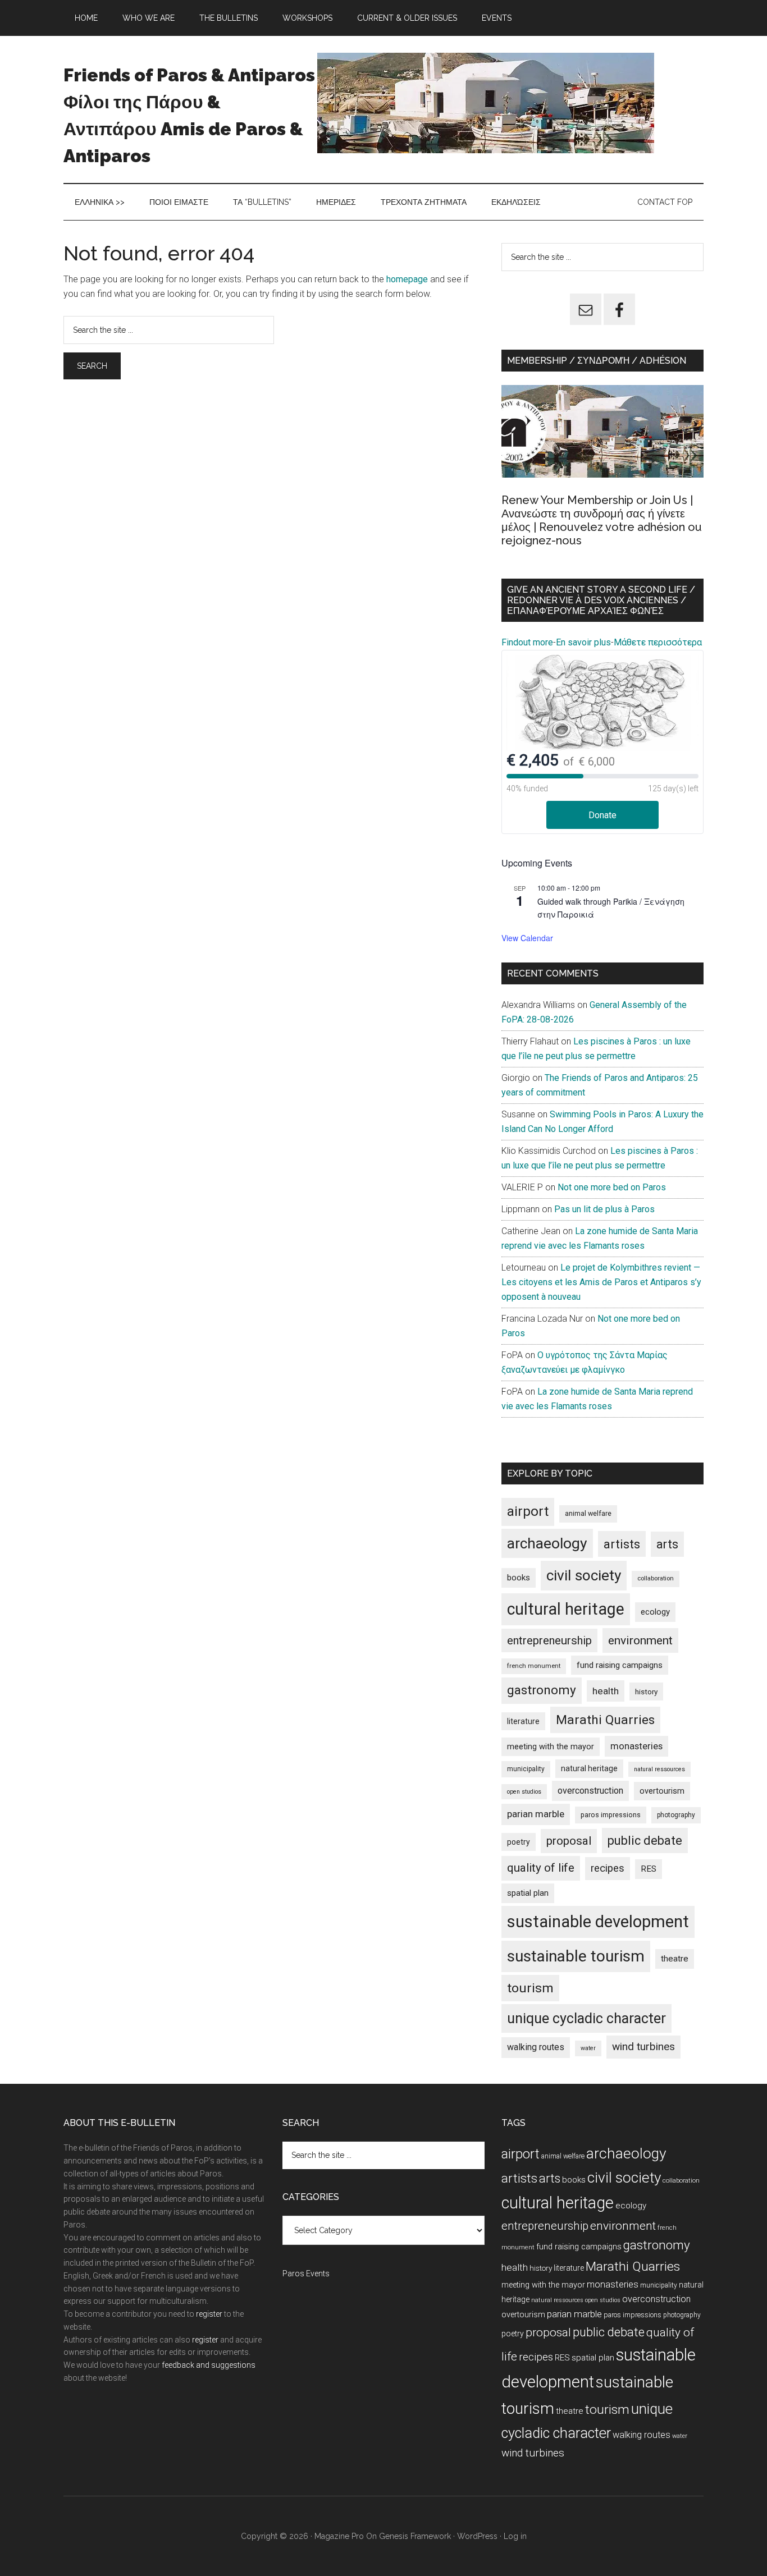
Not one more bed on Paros (612, 1187)
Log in (515, 2536)
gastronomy (542, 1690)
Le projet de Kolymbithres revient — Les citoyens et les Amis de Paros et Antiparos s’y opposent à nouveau (601, 1282)
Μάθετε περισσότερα (658, 642)
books (519, 1578)
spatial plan (528, 1893)
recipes (608, 1868)
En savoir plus (583, 642)
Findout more (527, 642)
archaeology (547, 1543)
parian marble (536, 1814)
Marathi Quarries (605, 1720)
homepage (407, 279)
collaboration (656, 1578)
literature (523, 1721)
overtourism (662, 1791)
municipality (526, 1769)
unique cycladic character (586, 2018)
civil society (584, 1575)
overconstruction (590, 1791)
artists (622, 1544)
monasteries (636, 1746)
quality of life (541, 1868)
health (606, 1691)
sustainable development (598, 1922)
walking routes (536, 2047)
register (209, 2314)
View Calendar (527, 938)
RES (649, 1869)
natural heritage (589, 1768)
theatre (675, 1959)
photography (676, 1815)
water (588, 2048)
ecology (655, 1612)
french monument (534, 1666)
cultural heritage (566, 1609)
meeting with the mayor (551, 1747)
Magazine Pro (339, 2536)
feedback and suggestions (209, 2365)
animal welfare (588, 1513)
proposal (569, 1841)
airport (528, 1511)
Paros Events (306, 2274)
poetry (519, 1842)
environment (640, 1640)
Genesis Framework (415, 2536)
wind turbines (643, 2046)
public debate (645, 1841)
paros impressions (611, 1815)
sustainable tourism (576, 1956)
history (646, 1692)
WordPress (477, 2536)
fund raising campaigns (620, 1665)
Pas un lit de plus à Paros (604, 1209)
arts (667, 1544)
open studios (524, 1792)
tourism (530, 1988)
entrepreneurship (549, 1640)
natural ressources (659, 1769)
